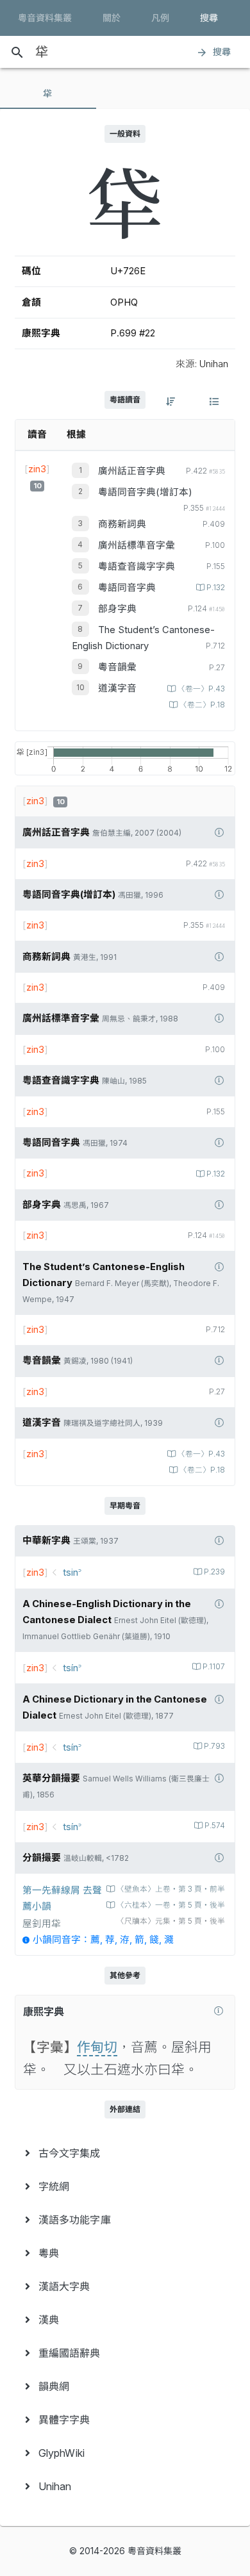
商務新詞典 (122, 524)
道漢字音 (117, 688)
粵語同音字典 (127, 588)
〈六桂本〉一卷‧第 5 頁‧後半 (171, 1905)
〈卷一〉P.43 (201, 689)
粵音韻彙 (117, 667)
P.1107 (214, 1667)
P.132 (216, 588)
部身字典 (117, 609)
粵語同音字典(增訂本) (145, 492)
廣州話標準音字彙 (137, 545)
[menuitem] (125, 2153)
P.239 (214, 1572)
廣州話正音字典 (132, 471)
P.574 (215, 1826)
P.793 (214, 1746)
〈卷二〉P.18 (202, 705)
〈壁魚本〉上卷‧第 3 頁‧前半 (171, 1889)
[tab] (48, 94)
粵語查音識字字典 (137, 566)
